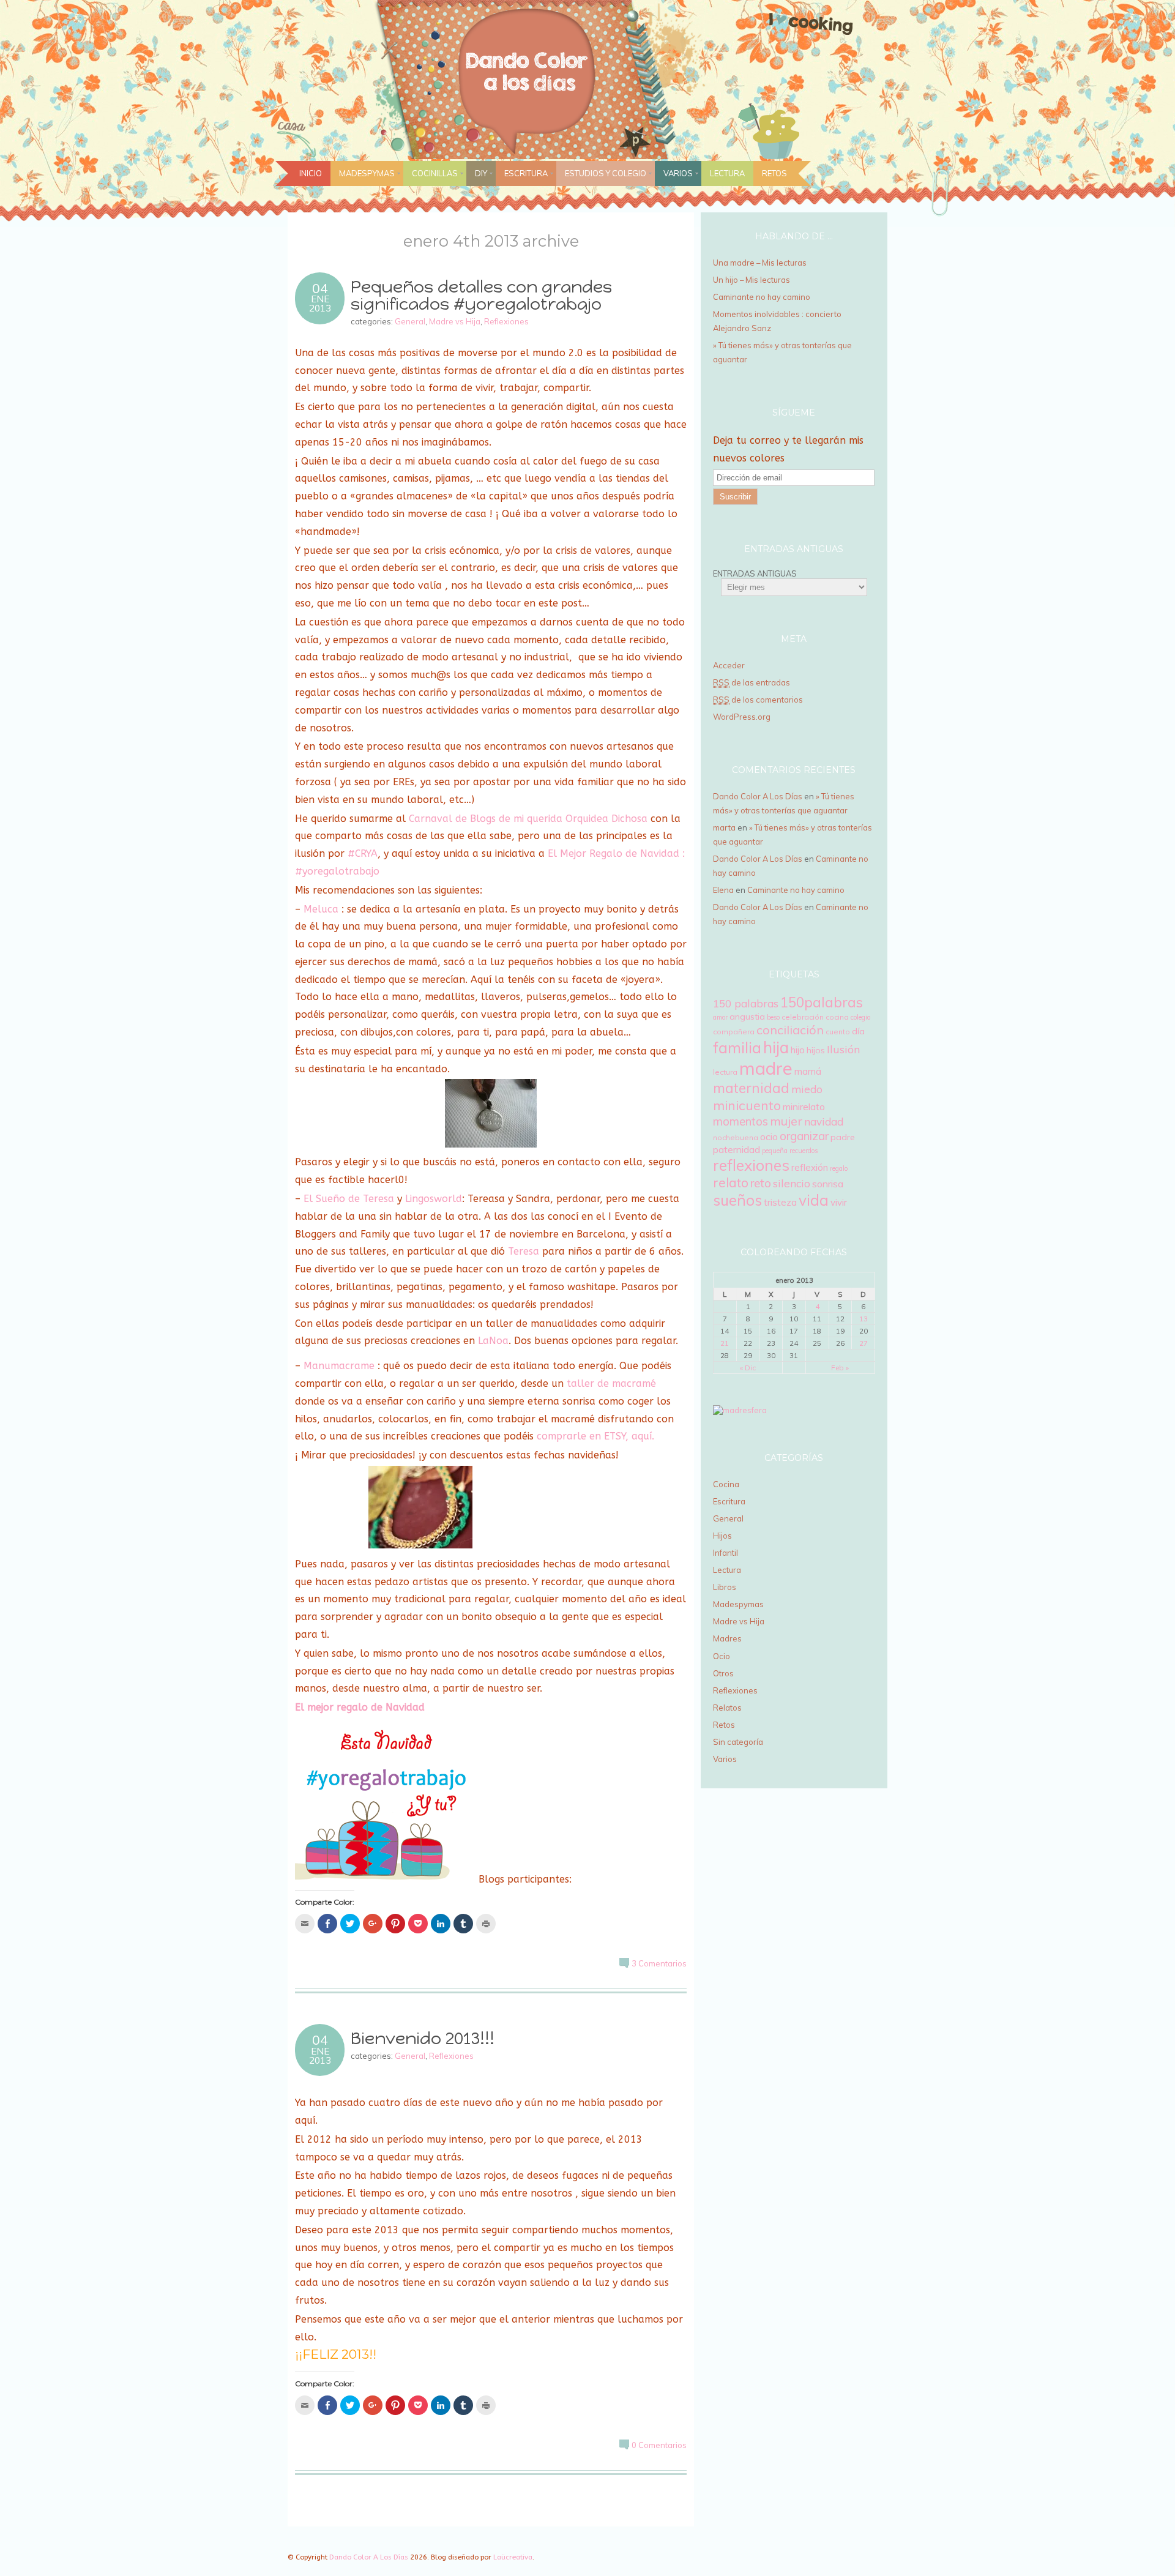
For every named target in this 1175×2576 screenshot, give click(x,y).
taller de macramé (611, 1383)
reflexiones (751, 1165)
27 (864, 1343)
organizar (804, 1136)
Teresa (524, 1251)
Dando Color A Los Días (758, 796)
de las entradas (752, 682)
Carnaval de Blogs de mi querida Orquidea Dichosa (528, 819)
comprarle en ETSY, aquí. (595, 1436)
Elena (723, 890)
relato (731, 1182)
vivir (839, 1202)
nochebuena (736, 1137)
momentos (740, 1121)
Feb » (840, 1368)
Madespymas (367, 173)
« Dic (748, 1368)
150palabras (822, 1002)
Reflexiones (506, 321)
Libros (725, 1587)
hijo (798, 1050)
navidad (824, 1122)
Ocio (722, 1656)
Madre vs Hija (455, 321)
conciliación (790, 1030)
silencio (792, 1183)
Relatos (727, 1708)
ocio (769, 1137)
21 (725, 1343)
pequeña (775, 1151)
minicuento (747, 1105)
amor (720, 1017)
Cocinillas (435, 173)
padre (843, 1137)
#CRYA (363, 853)
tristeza (780, 1202)
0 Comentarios (659, 2445)
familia (737, 1047)
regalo (839, 1168)
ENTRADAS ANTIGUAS (755, 573)
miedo (807, 1089)
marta (724, 827)
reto (761, 1183)
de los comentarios (758, 700)
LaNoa (493, 1341)
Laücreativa (513, 2557)
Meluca (321, 909)
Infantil (726, 1553)
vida (814, 1200)
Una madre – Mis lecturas (760, 263)
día (858, 1031)
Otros (723, 1673)
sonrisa (828, 1184)
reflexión (810, 1167)
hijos (816, 1050)
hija (776, 1047)
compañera (734, 1032)
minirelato (804, 1107)
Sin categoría (738, 1742)
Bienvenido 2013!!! (423, 2038)
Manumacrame (339, 1366)
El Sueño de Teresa (349, 1199)
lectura (725, 1072)
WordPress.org (742, 717)
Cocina (726, 1484)
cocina (837, 1017)
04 (320, 288)
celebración (803, 1017)
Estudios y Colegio (606, 173)
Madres (727, 1638)
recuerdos (804, 1151)
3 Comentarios (659, 1963)
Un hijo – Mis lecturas (752, 280)
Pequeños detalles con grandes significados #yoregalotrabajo (481, 296)
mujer (786, 1121)
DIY (481, 173)
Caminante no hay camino (762, 297)
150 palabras (746, 1003)
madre (766, 1068)
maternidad (751, 1088)
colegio (860, 1017)
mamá (808, 1071)
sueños (737, 1200)
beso (773, 1017)
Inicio (311, 173)
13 (864, 1319)
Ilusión (843, 1049)
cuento (838, 1032)
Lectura (727, 173)
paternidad (737, 1149)
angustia (747, 1017)
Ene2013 (320, 304)
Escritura (526, 173)
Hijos (722, 1536)
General (410, 321)
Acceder (729, 665)
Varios (678, 173)
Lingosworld (434, 1199)
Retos (774, 173)
